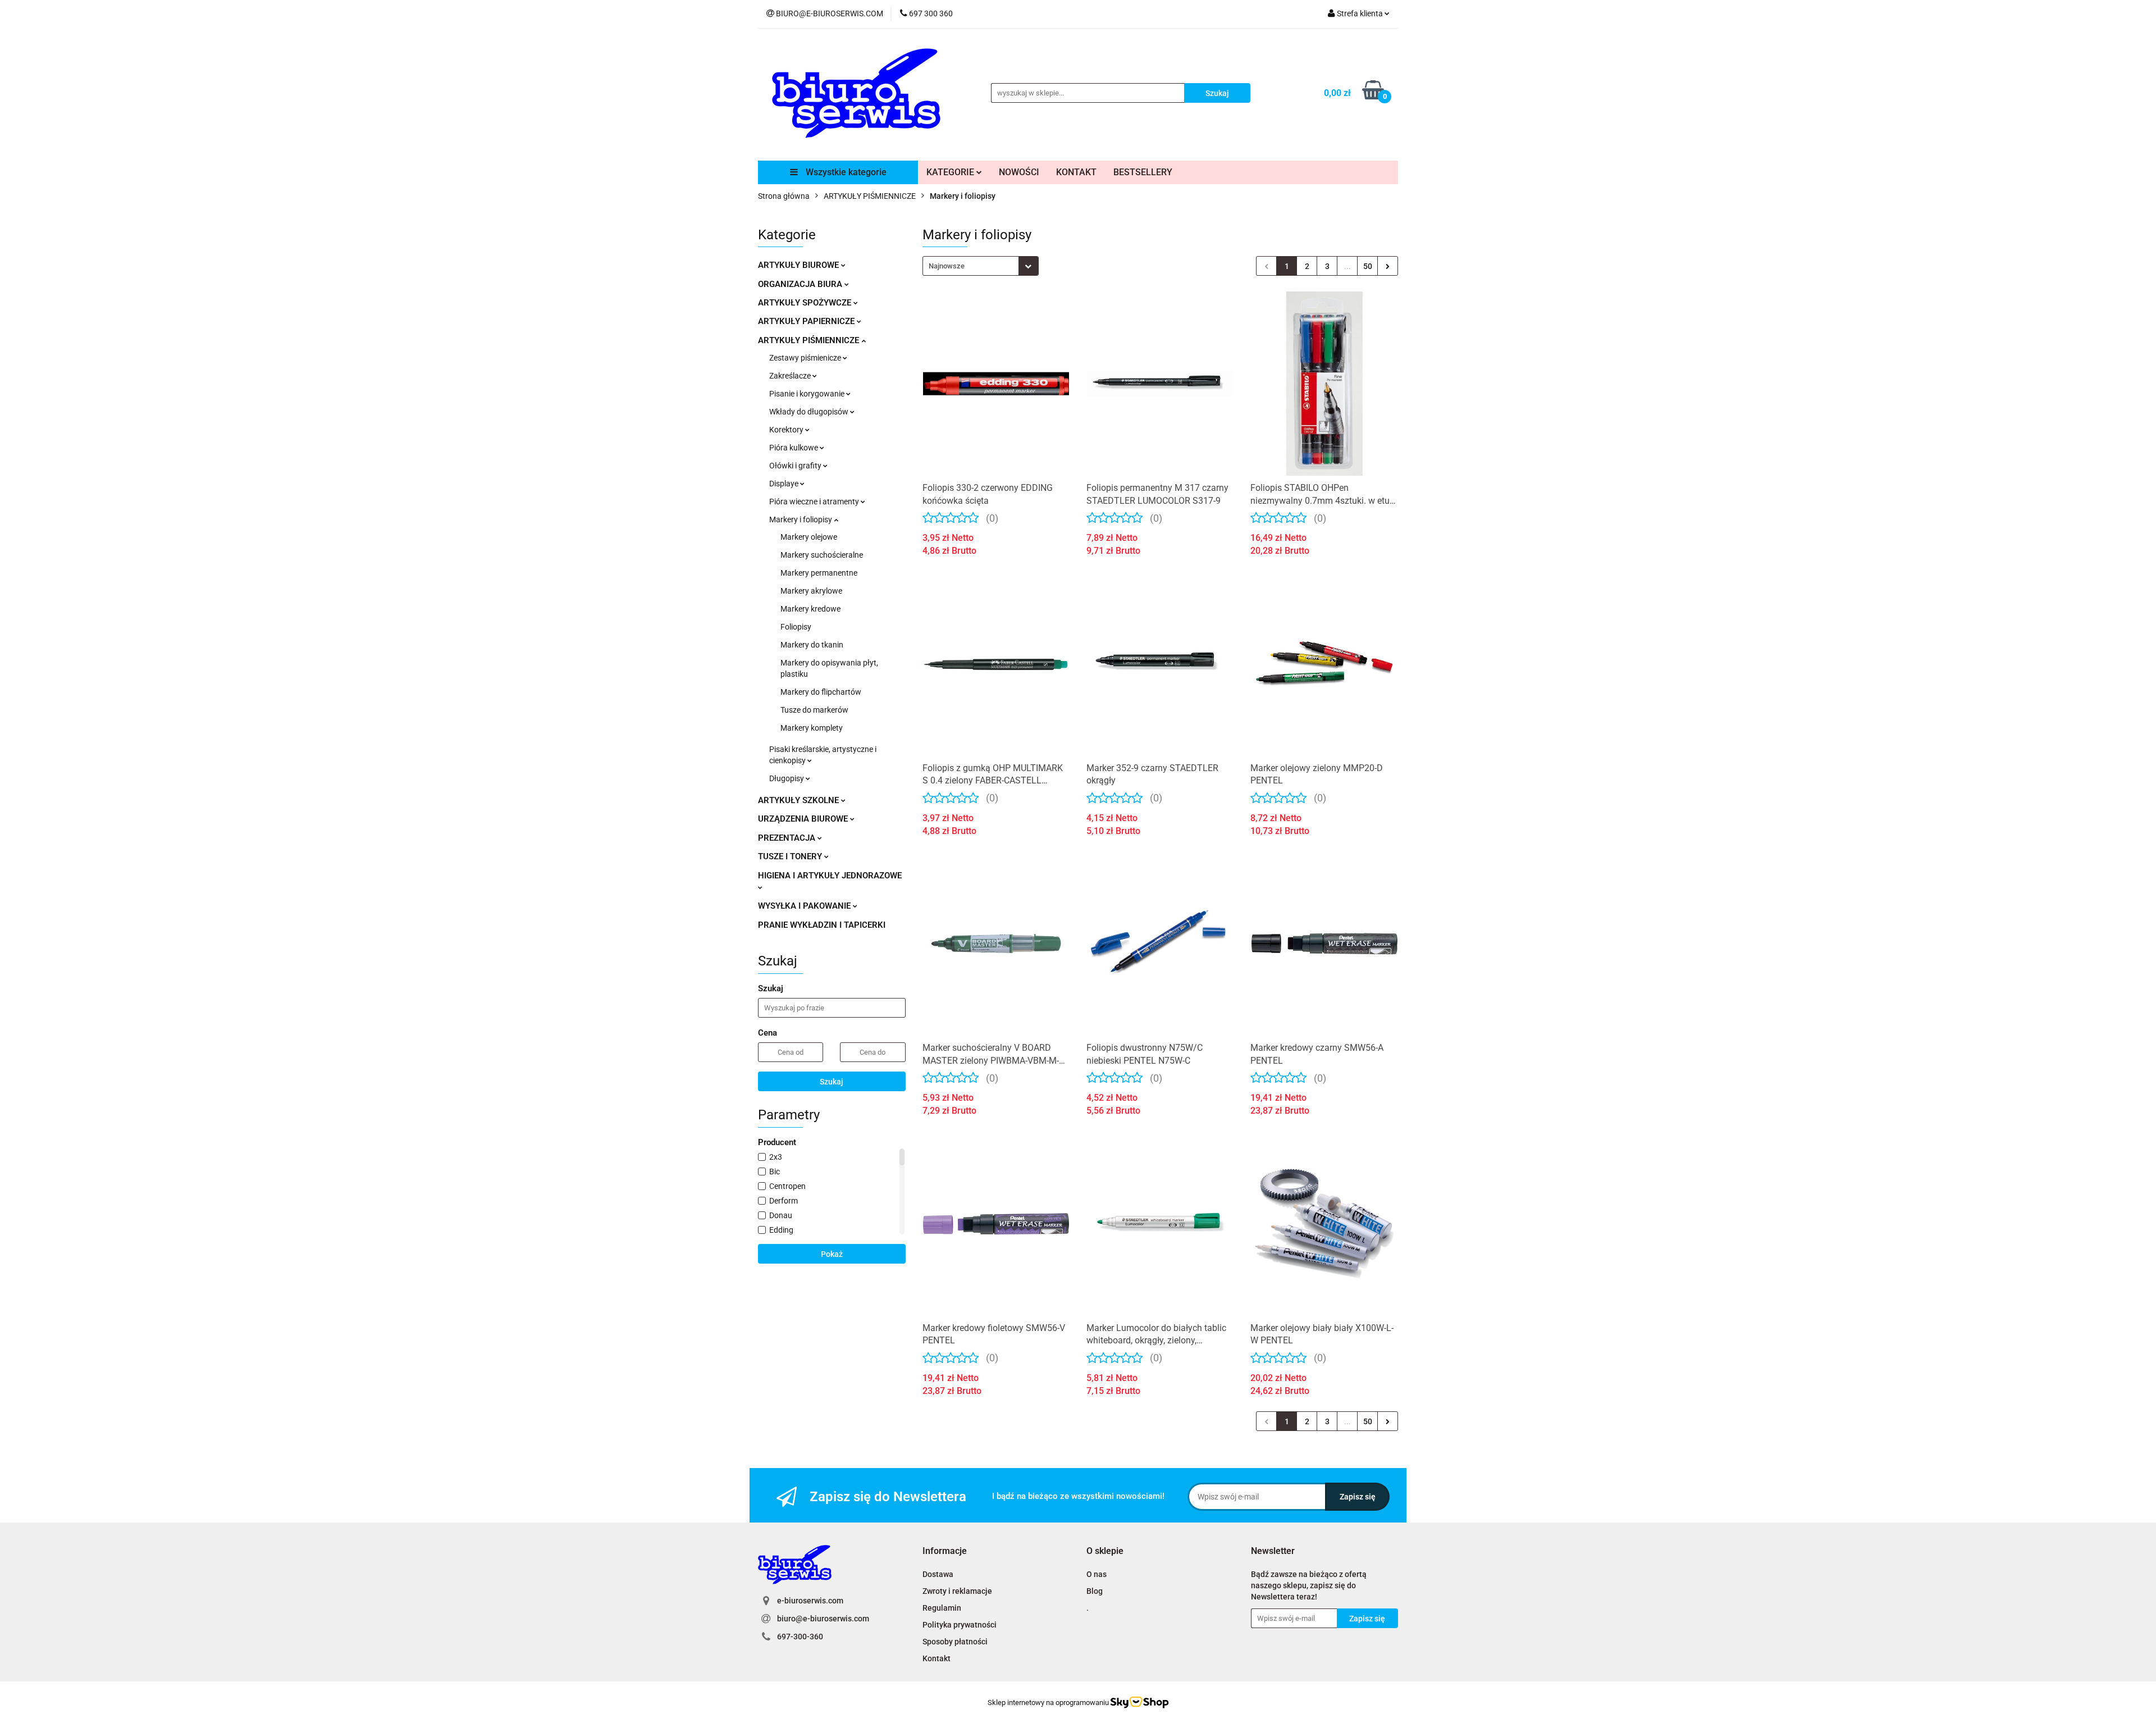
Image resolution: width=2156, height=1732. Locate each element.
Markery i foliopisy (801, 519)
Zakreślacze (791, 376)
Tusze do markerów (814, 710)
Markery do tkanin (812, 645)
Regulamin (942, 1608)
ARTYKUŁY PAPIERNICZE (807, 321)
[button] (945, 1551)
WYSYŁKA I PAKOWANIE (805, 906)
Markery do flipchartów (821, 692)
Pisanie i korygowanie (808, 394)
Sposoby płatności (955, 1642)
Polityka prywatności (960, 1625)
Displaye (785, 484)
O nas (1097, 1574)
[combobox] (981, 266)
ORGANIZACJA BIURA (801, 284)
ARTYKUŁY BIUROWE (800, 265)
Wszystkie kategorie (845, 172)
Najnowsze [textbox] (947, 266)
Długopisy (787, 778)
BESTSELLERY (1143, 172)
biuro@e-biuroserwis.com (823, 1619)
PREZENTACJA (788, 838)
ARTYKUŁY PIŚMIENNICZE (810, 340)
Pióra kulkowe (794, 448)
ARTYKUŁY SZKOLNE (800, 800)
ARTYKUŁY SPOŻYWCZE (806, 303)
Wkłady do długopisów (810, 412)
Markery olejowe (809, 537)
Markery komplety (812, 728)
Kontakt (937, 1658)
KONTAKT (1076, 172)
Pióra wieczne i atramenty (815, 502)
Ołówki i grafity (796, 466)
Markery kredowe (810, 609)
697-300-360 (800, 1637)
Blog (1095, 1591)
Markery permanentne (819, 573)
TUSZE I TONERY (791, 856)
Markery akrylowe (811, 591)
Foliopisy (796, 627)
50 (1368, 266)
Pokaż (832, 1254)
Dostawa (938, 1574)
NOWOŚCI (1019, 172)
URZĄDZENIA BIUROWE (804, 819)
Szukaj (832, 1082)
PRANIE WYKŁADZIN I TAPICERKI (822, 925)
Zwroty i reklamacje (957, 1591)
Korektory (787, 430)
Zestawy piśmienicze (806, 358)
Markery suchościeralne (822, 555)
